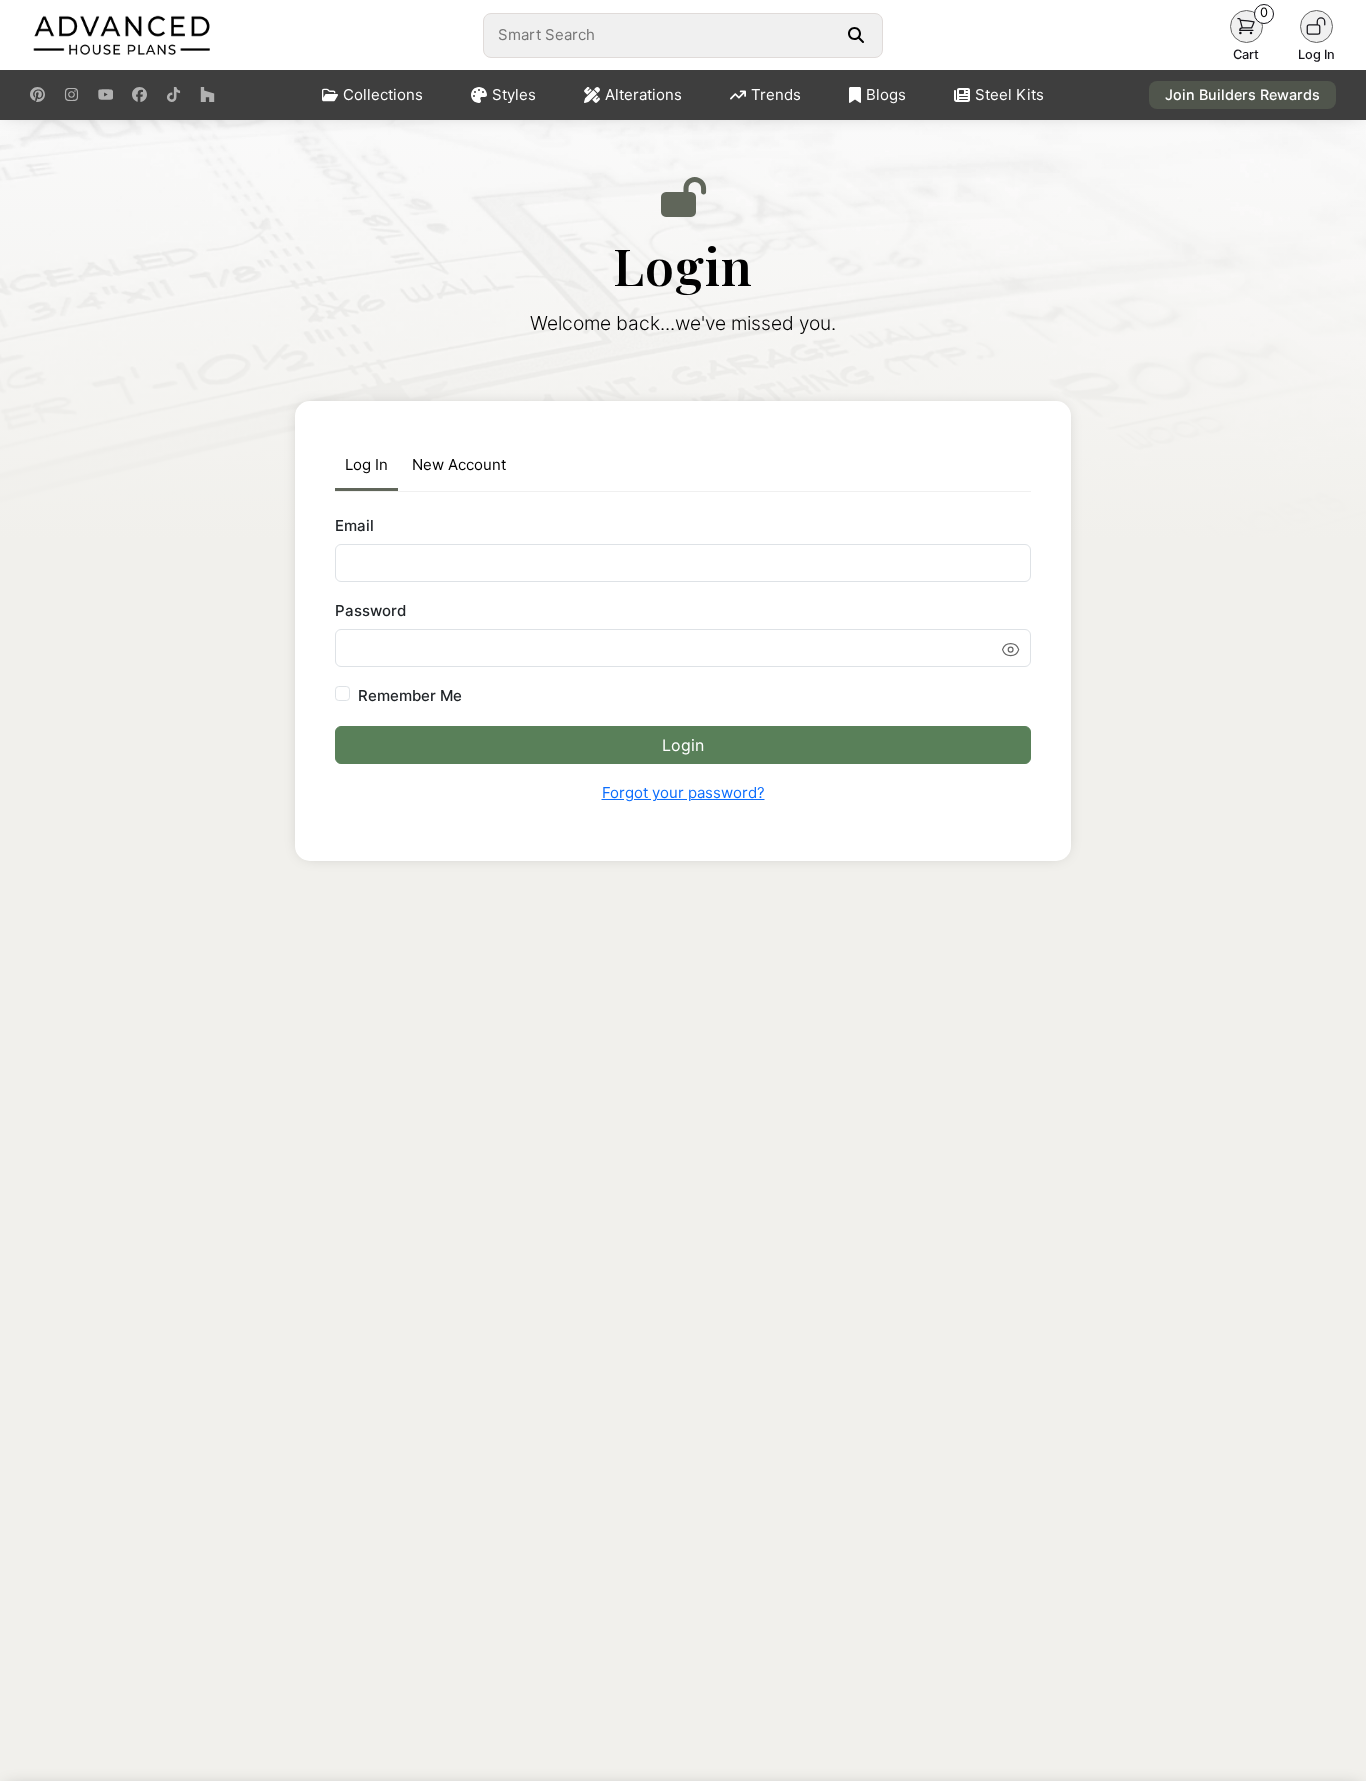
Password (370, 610)
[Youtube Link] (105, 95)
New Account (459, 464)
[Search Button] (855, 35)
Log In (366, 464)
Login (683, 745)
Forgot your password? (683, 792)
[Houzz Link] (207, 95)
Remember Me (410, 695)
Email (354, 525)
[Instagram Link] (71, 95)
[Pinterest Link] (37, 95)
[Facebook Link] (139, 95)
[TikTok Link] (173, 95)
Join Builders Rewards (1242, 94)
